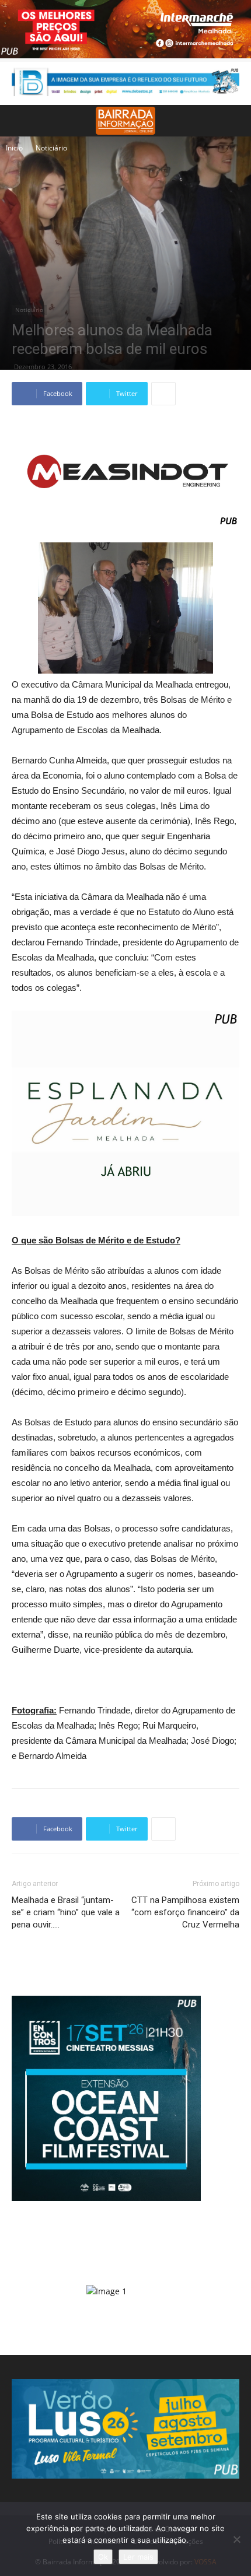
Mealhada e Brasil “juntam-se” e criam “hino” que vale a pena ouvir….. (66, 1912)
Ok (103, 2557)
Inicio (14, 148)
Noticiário (51, 148)
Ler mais (138, 2557)
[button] (235, 121)
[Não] (236, 2539)
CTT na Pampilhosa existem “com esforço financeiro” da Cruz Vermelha (185, 1912)
